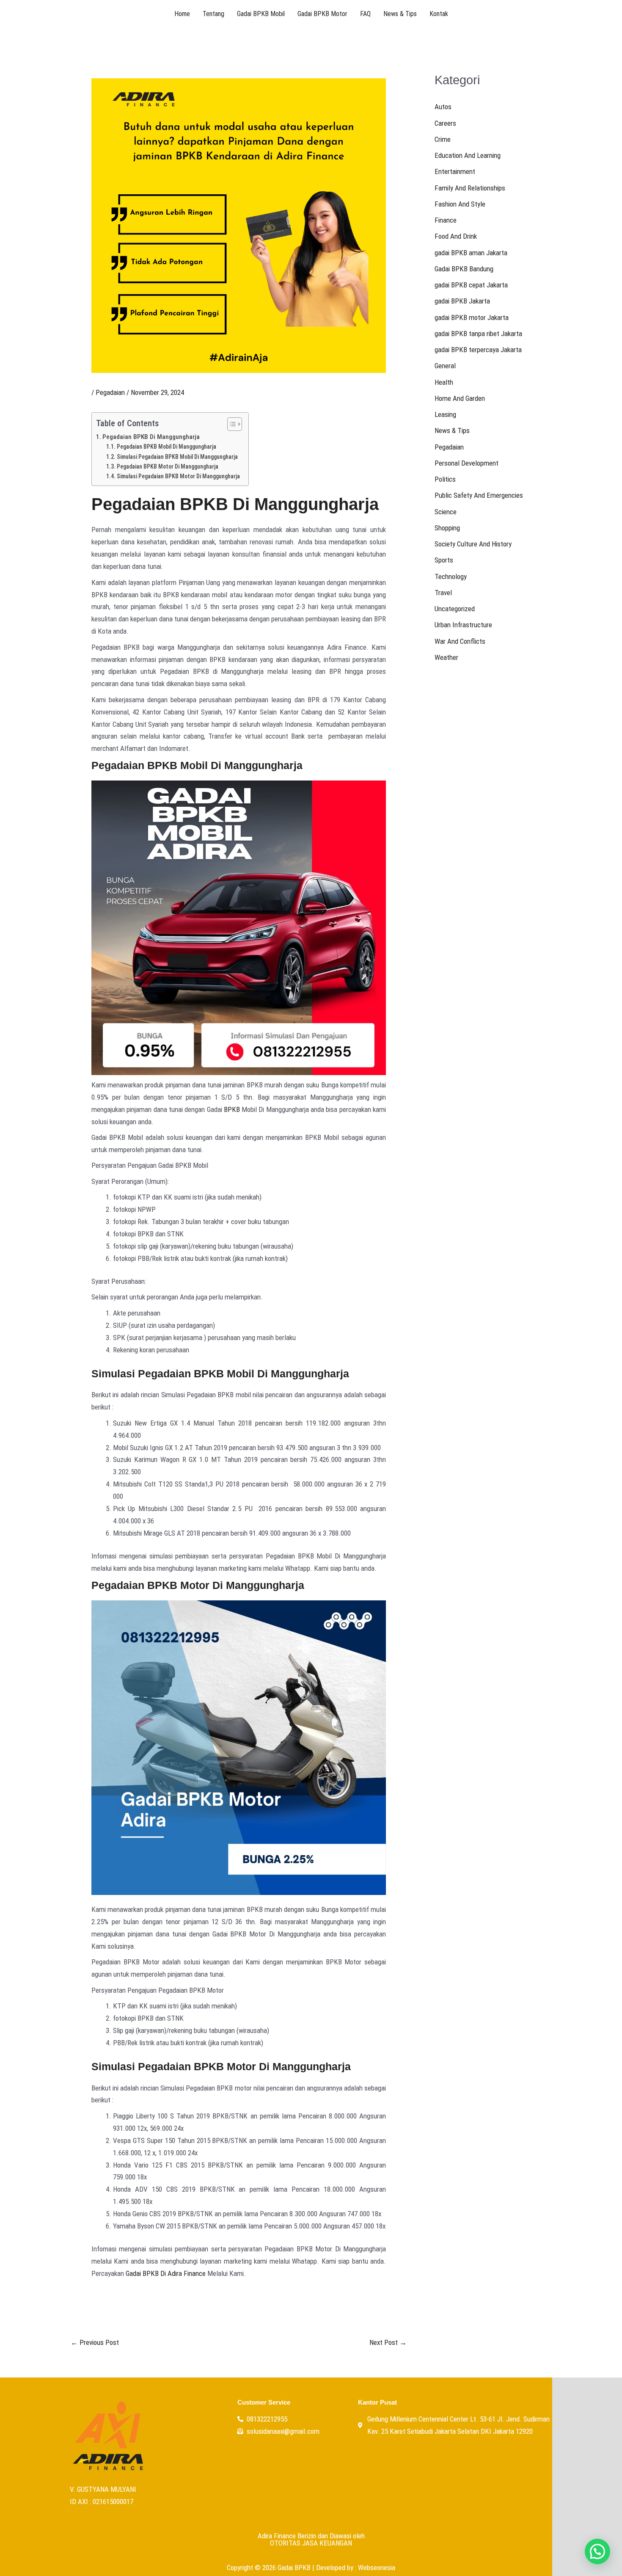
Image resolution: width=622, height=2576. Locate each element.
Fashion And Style (460, 204)
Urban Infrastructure (463, 625)
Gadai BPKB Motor (322, 14)
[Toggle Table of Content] (230, 424)
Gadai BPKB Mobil (261, 14)
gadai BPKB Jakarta (462, 301)
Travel (443, 593)
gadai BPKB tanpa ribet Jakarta (478, 334)
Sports (444, 560)
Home (182, 14)
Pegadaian (110, 392)
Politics (445, 479)
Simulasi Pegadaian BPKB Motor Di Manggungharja (178, 476)
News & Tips (400, 14)
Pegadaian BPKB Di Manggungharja (151, 437)
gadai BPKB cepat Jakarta (471, 285)
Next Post (388, 2343)
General (445, 366)
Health (444, 382)
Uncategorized (455, 609)
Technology (451, 576)
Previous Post (95, 2343)
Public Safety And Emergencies (479, 495)
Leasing (445, 414)
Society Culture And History (473, 544)
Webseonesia (377, 2568)
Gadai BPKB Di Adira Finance (166, 2273)
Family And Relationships (470, 188)
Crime (443, 139)
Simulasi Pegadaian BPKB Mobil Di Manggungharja (177, 457)
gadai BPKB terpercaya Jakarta (478, 350)
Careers (445, 123)
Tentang (213, 14)
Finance (446, 220)
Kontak (439, 14)
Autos (443, 107)
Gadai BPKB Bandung (464, 269)
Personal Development (466, 463)
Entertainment (455, 171)
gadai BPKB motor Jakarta (472, 317)
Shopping (447, 528)
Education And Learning (468, 155)
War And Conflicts (460, 641)
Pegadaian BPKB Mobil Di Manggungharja (167, 447)
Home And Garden (460, 398)
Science (446, 512)
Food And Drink (456, 236)
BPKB (232, 1109)
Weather (446, 657)
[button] (597, 2551)
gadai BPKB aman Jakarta (471, 253)
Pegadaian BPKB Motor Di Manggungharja (168, 466)
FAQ (365, 14)
